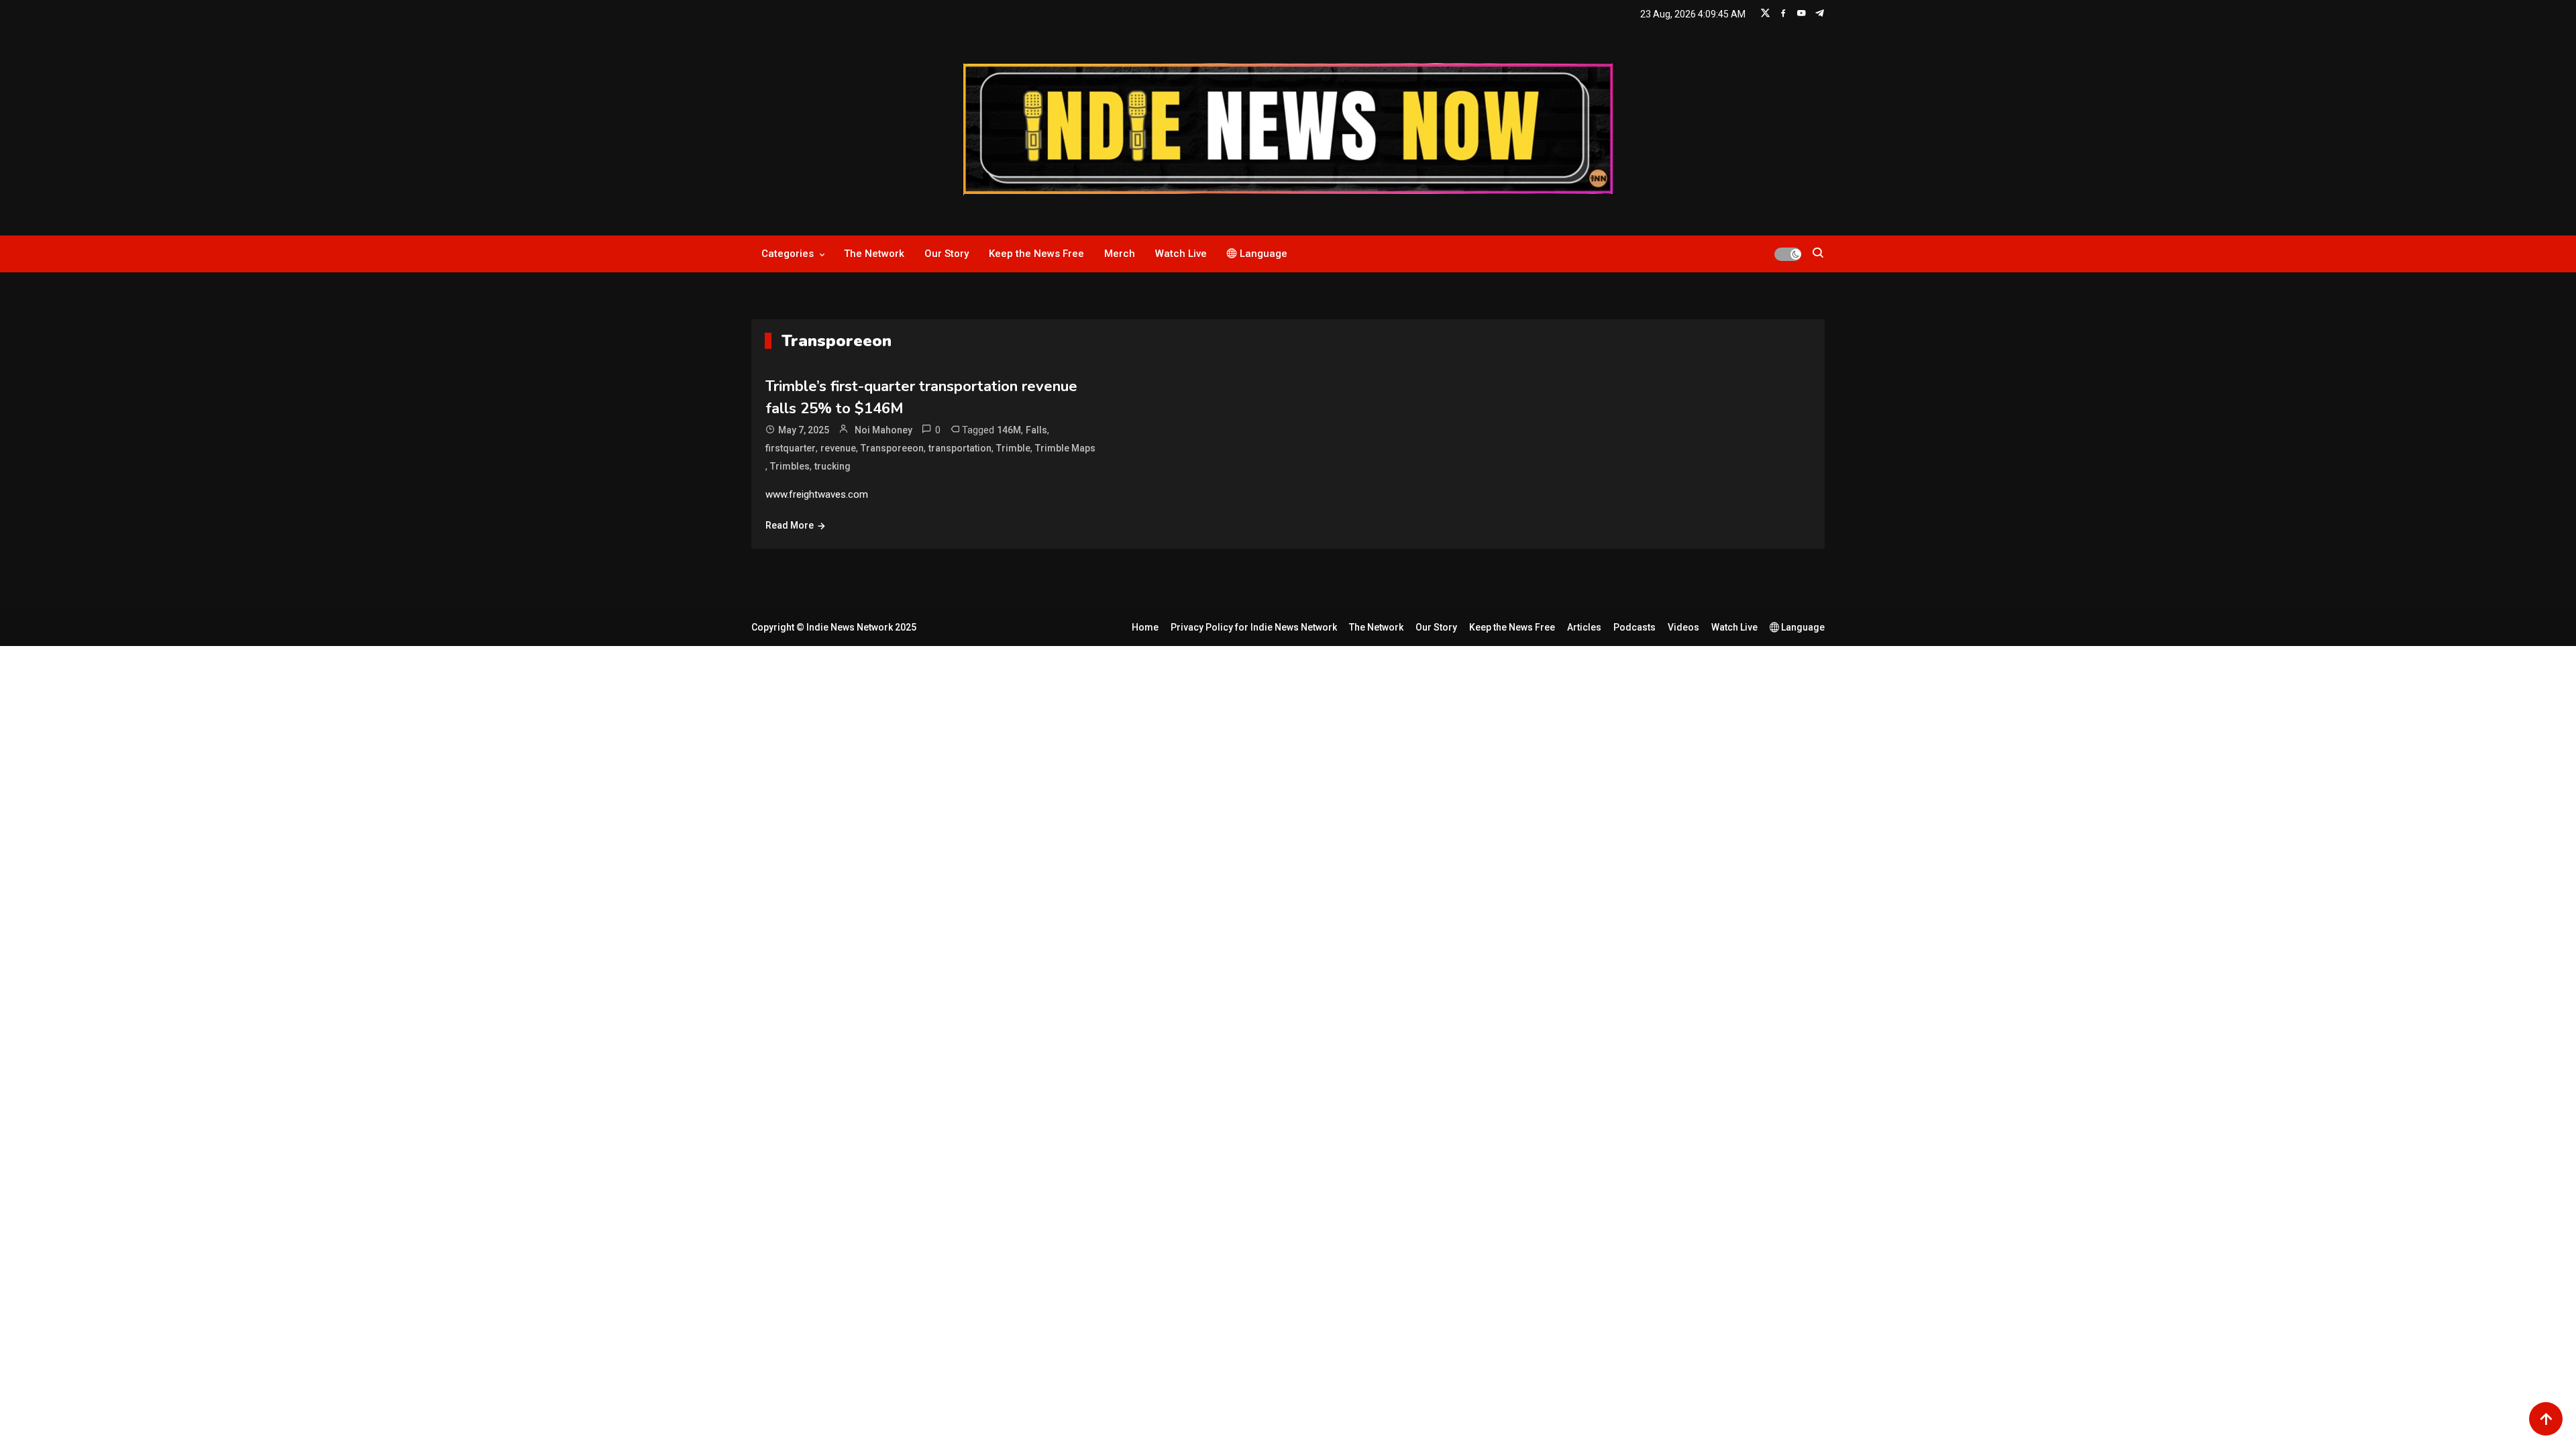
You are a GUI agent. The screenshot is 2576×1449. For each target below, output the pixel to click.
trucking (833, 466)
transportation (960, 448)
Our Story (947, 254)
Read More (790, 525)
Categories (788, 254)
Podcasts (1634, 627)
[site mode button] (1788, 254)
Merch (1120, 254)
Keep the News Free (1036, 254)
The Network (874, 254)
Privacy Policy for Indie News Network (1254, 627)
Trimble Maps (1065, 448)
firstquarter (791, 448)
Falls (1036, 430)
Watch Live (1181, 254)
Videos (1683, 627)
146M (1009, 430)
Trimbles (790, 466)
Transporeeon (892, 448)
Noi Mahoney (883, 430)
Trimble (1013, 448)
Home (1145, 627)
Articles (1584, 627)
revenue (838, 448)
